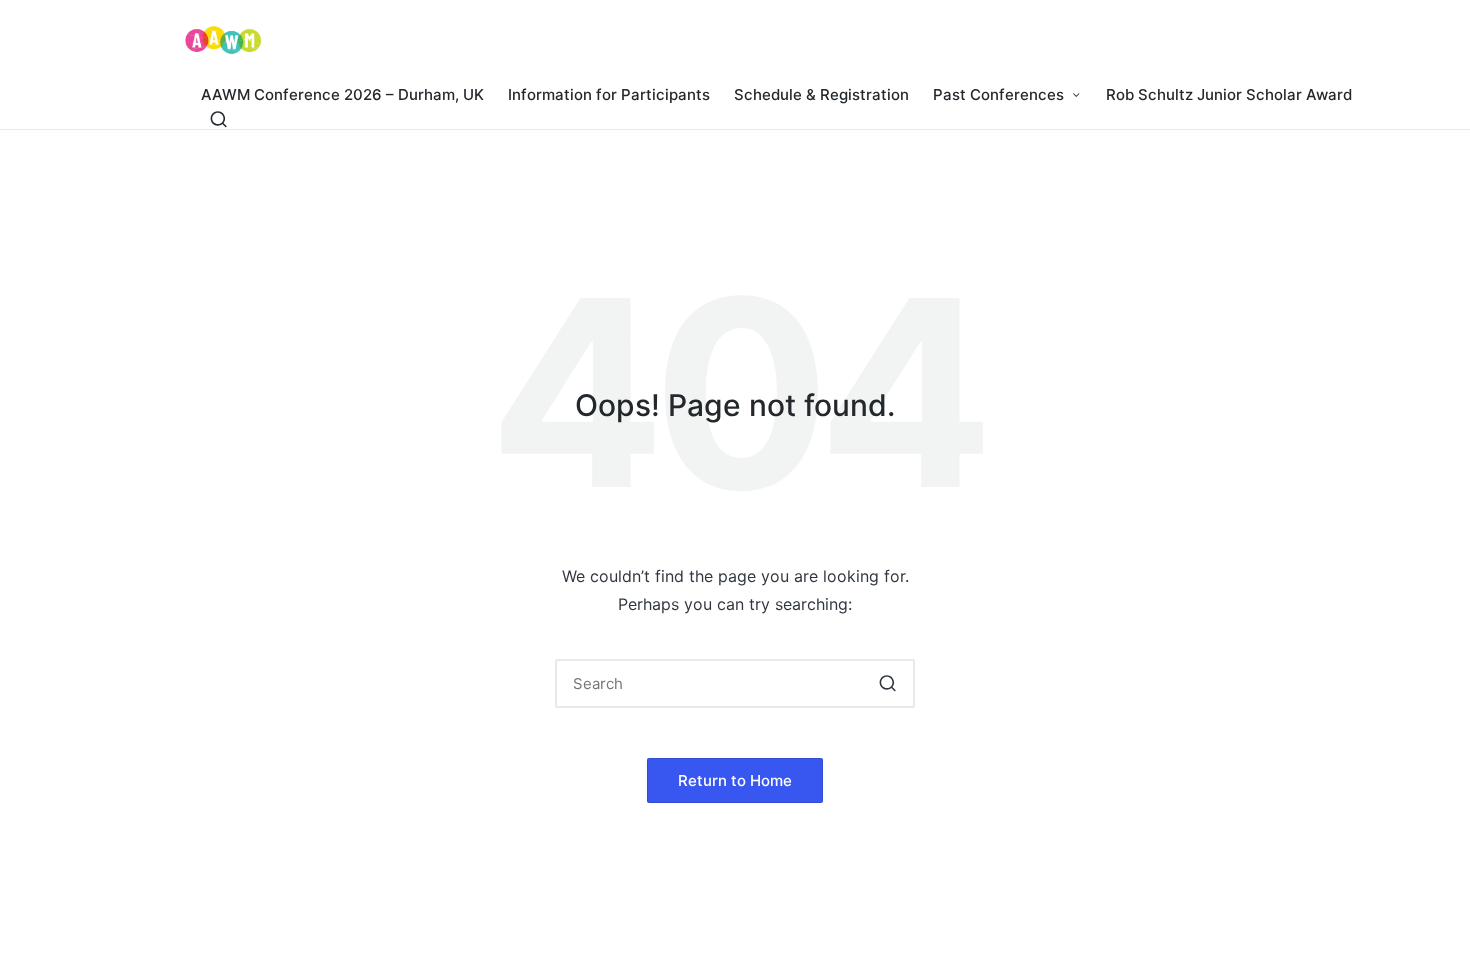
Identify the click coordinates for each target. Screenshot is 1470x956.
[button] (887, 683)
